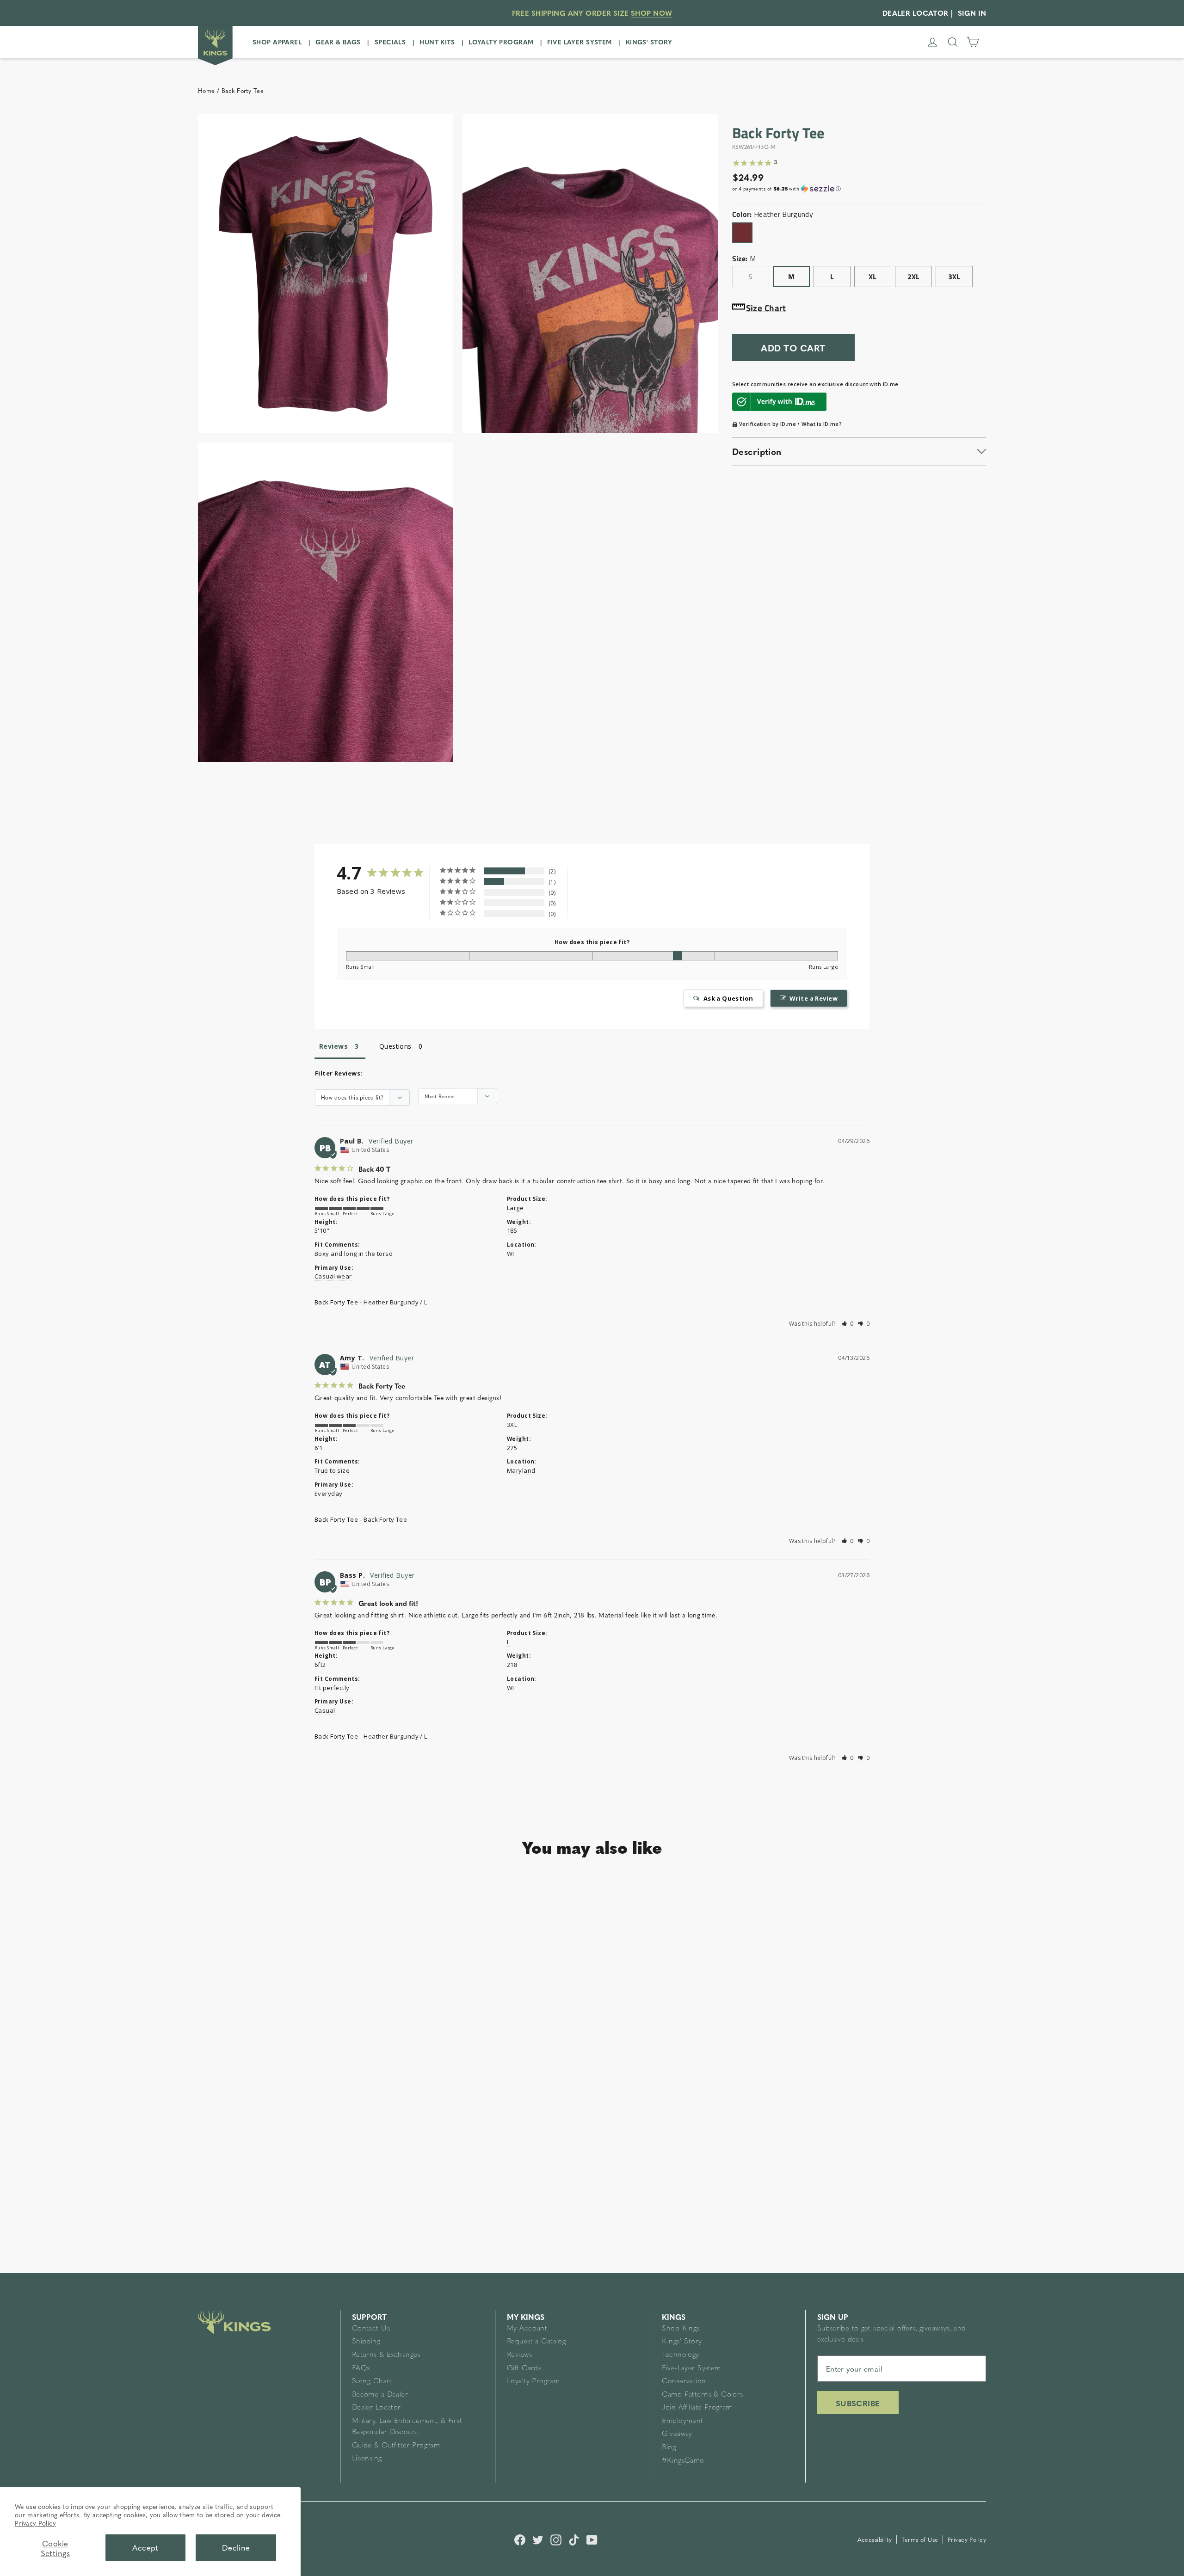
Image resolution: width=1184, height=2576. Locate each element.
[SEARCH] (953, 42)
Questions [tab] (395, 1046)
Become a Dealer (380, 2395)
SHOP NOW (651, 13)
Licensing (367, 2459)
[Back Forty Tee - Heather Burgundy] (221, 2141)
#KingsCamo (683, 2461)
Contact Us (371, 2329)
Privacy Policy (35, 2523)
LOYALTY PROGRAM (501, 42)
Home (207, 91)
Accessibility (876, 2539)
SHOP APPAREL (277, 42)
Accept (145, 2547)
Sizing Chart (372, 2382)
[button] (859, 189)
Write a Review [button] (814, 998)
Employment (682, 2421)
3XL (954, 277)
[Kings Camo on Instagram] (556, 2539)
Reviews (519, 2355)
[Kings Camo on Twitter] (538, 2539)
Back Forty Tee (336, 1302)
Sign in (972, 13)
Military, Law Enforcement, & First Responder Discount (407, 2427)
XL (873, 277)
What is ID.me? (822, 424)
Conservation (684, 2382)
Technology (680, 2355)
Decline (236, 2547)
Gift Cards (524, 2369)
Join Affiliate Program (697, 2408)
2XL (913, 277)
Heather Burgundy (742, 233)
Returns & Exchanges (386, 2355)
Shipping (366, 2342)
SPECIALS (390, 42)
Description (757, 451)
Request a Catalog (536, 2342)
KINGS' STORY (649, 42)
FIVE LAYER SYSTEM (579, 42)
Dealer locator (916, 13)
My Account (527, 2329)
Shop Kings (681, 2329)
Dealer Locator (376, 2408)
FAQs (361, 2369)
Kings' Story (682, 2342)
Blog (669, 2448)
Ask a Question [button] (728, 998)
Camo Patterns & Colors (702, 2395)
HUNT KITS (437, 42)
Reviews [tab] (333, 1046)
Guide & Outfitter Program (396, 2446)
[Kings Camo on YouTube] (592, 2539)
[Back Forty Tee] (296, 2016)
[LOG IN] (932, 42)
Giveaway (677, 2434)
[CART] (973, 42)
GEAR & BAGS (338, 42)
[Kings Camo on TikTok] (574, 2539)
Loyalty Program (533, 2382)
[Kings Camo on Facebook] (520, 2539)
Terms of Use (921, 2539)
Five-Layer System (691, 2369)
